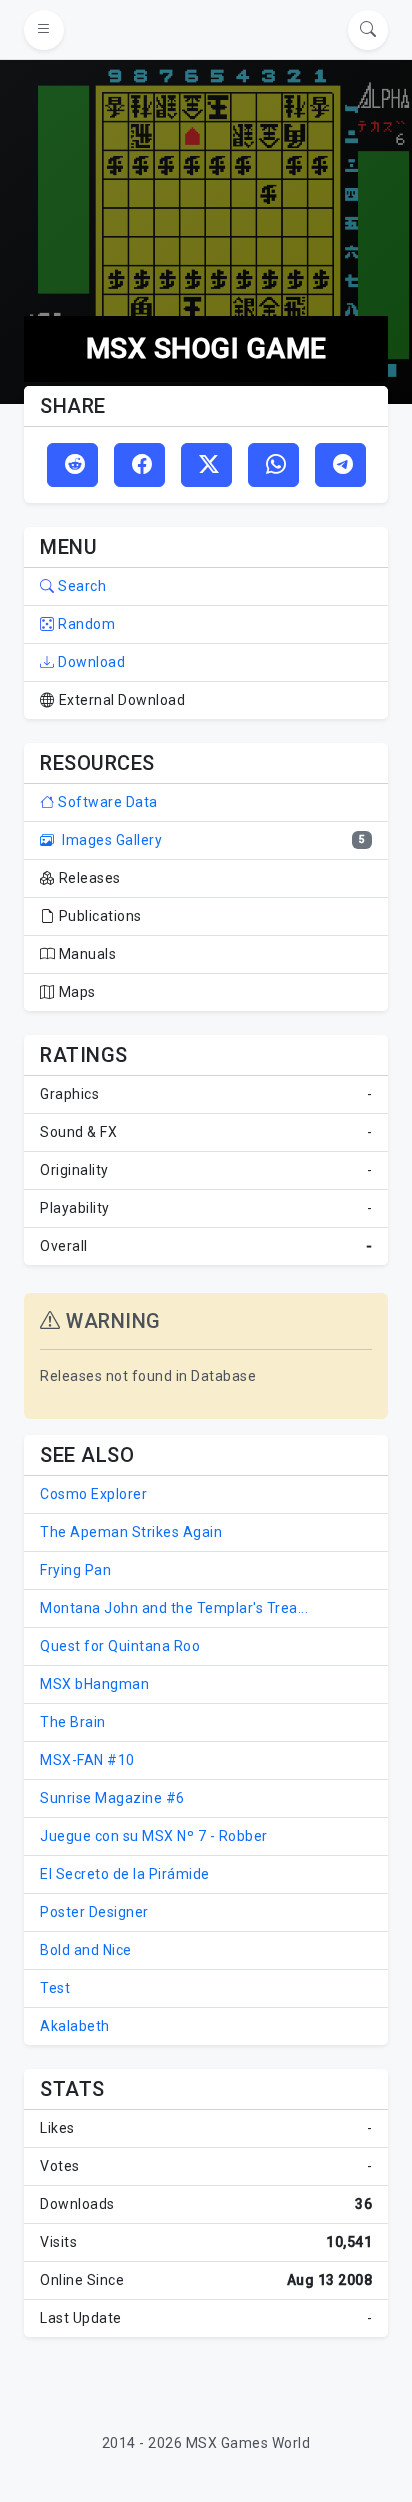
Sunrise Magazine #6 (112, 1798)
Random (85, 624)
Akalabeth (75, 2026)
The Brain (73, 1722)
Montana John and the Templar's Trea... (174, 1608)
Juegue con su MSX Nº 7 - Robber (154, 1836)
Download (90, 662)
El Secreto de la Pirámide (125, 1874)
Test (55, 1988)
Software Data (106, 802)
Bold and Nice (86, 1950)
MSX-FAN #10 (87, 1760)
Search (80, 586)
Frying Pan (75, 1570)
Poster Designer (94, 1912)
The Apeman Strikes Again (131, 1532)
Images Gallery (110, 840)
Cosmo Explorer (93, 1494)
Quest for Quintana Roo (120, 1646)
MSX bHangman (94, 1684)
